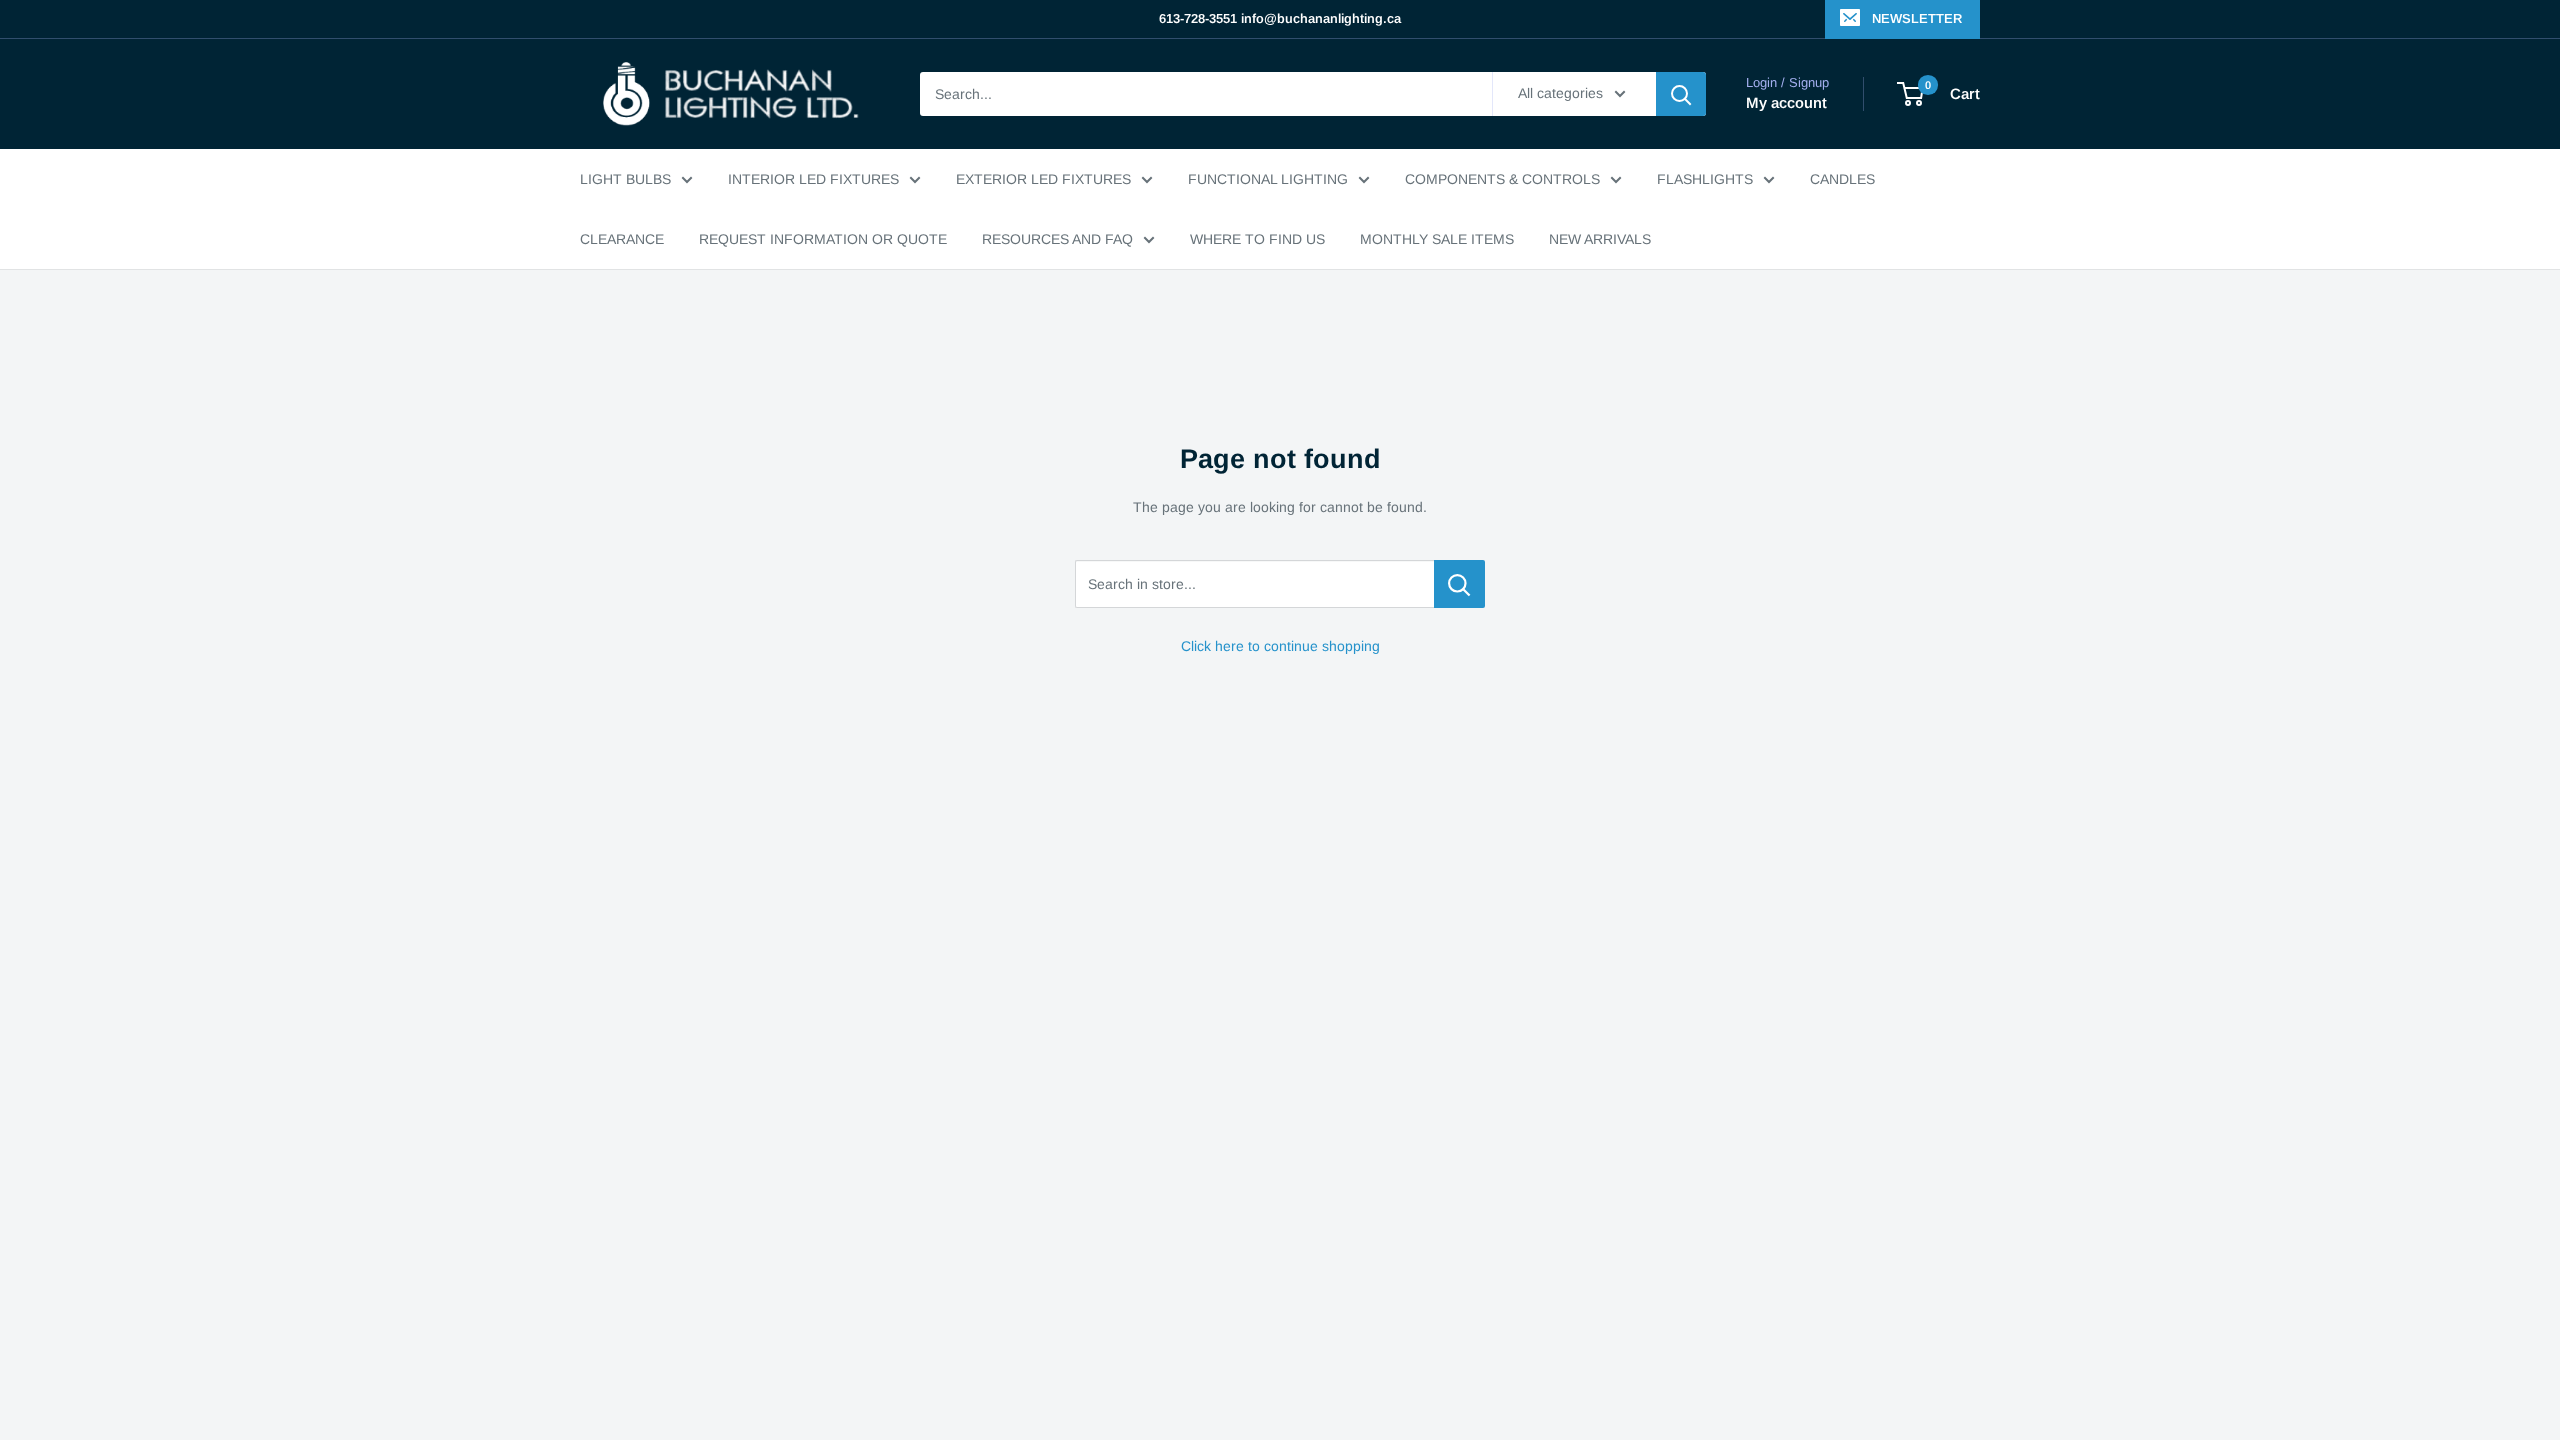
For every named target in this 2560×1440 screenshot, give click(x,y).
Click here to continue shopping (1280, 646)
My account (1786, 102)
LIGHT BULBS (625, 179)
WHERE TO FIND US (1257, 239)
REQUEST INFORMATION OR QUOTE (823, 239)
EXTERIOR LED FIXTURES (1043, 179)
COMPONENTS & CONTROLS (1502, 179)
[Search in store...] (1459, 584)
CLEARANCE (622, 239)
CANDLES (1842, 179)
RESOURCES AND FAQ (1057, 239)
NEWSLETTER (1917, 18)
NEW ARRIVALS (1600, 239)
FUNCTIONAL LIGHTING (1268, 179)
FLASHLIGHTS (1705, 179)
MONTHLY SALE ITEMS (1437, 239)
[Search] (1681, 94)
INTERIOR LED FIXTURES (813, 179)
